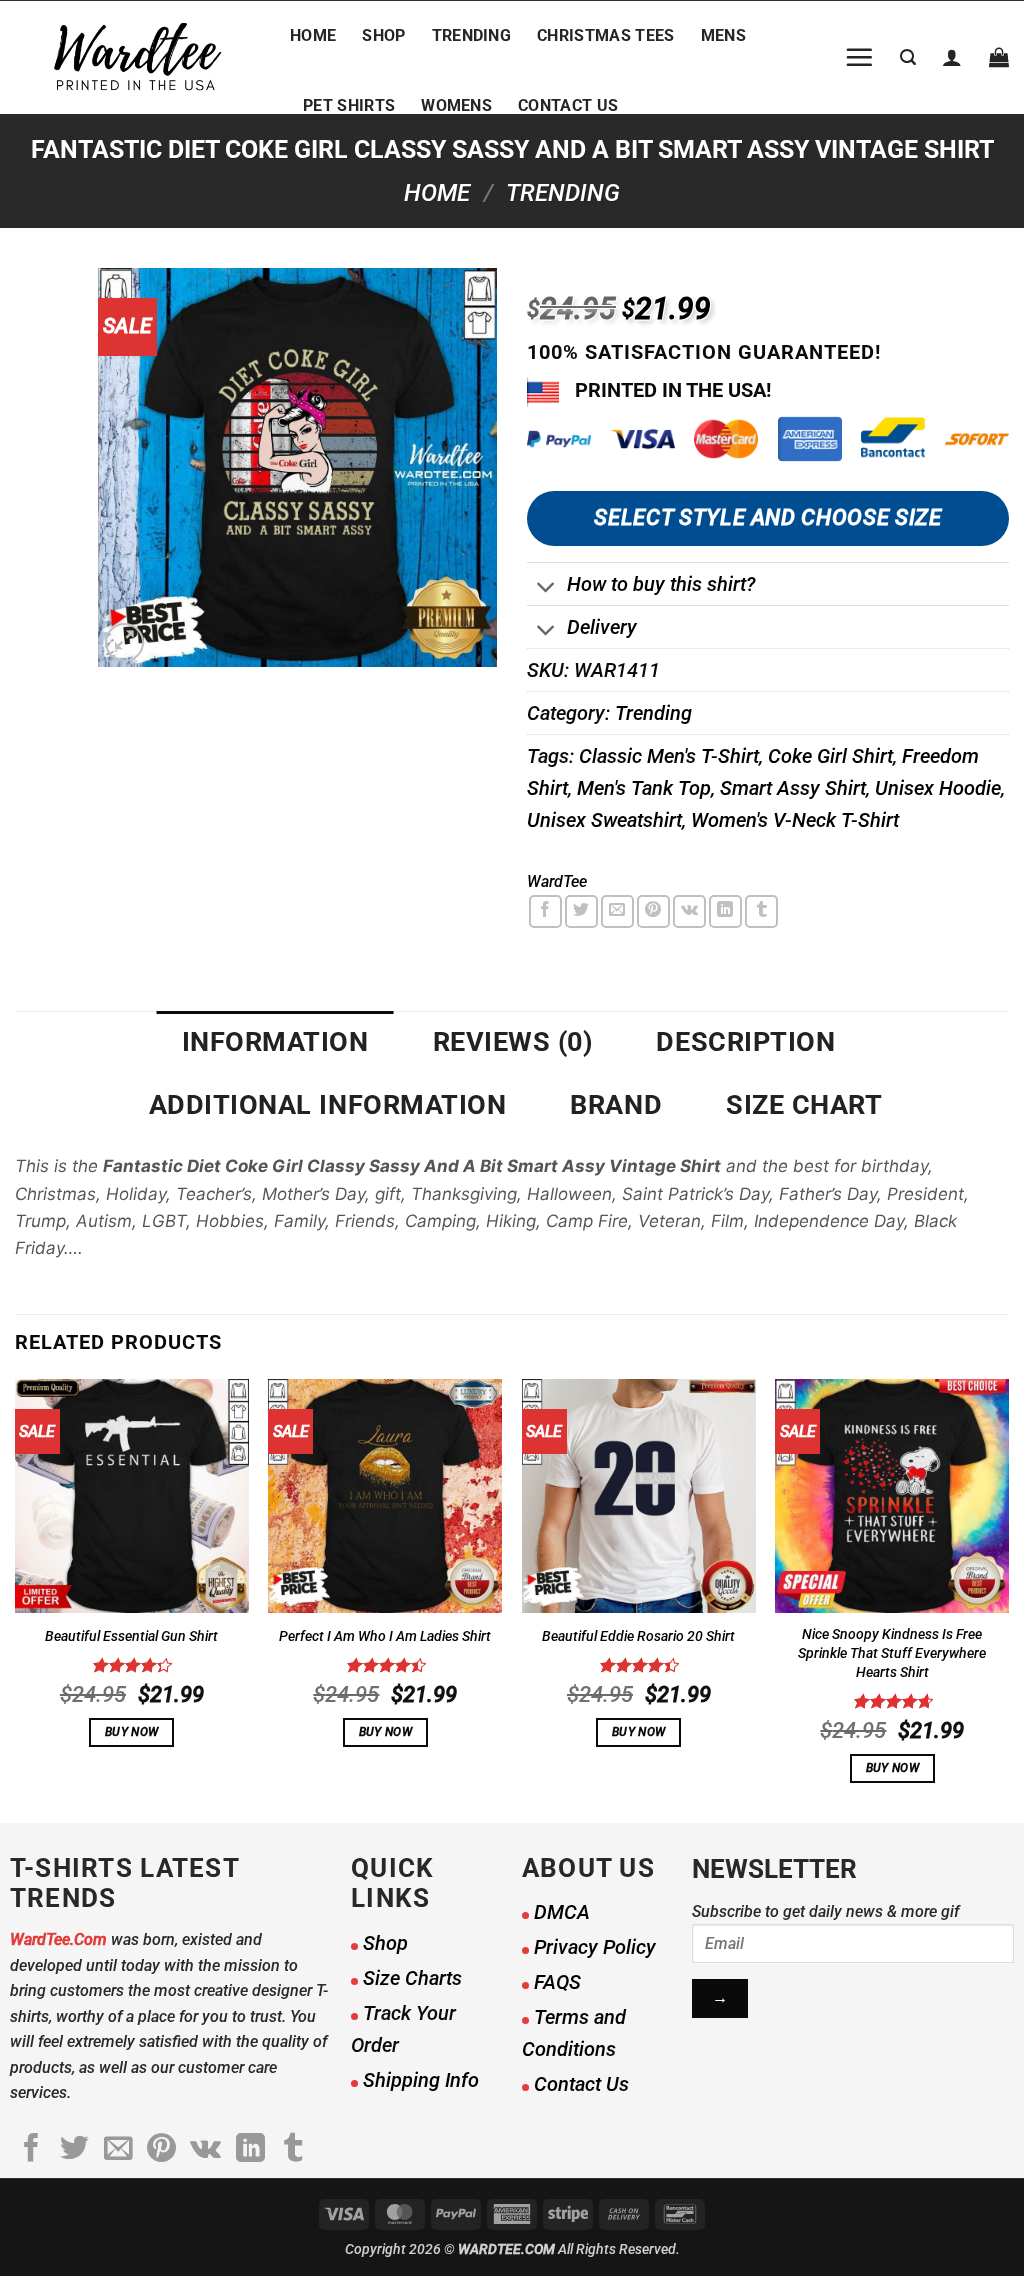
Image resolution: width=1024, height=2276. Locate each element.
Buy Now (131, 1732)
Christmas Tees (605, 35)
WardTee (557, 881)
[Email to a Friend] (617, 911)
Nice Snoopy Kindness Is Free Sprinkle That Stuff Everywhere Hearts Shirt (892, 1653)
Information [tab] (275, 1042)
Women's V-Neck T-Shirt (795, 820)
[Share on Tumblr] (761, 911)
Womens (456, 105)
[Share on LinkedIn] (725, 911)
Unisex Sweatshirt (604, 820)
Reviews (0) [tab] (513, 1042)
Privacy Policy (595, 1947)
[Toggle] (546, 589)
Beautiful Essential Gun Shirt (131, 1636)
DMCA (562, 1912)
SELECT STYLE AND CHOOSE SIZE (767, 517)
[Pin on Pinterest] (653, 911)
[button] (859, 57)
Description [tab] (745, 1042)
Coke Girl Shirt (830, 756)
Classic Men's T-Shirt (669, 756)
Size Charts (412, 1978)
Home (313, 35)
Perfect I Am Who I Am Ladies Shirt (385, 1636)
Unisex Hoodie (938, 788)
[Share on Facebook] (545, 911)
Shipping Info (421, 2080)
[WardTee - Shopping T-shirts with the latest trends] (137, 57)
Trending (472, 35)
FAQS (557, 1982)
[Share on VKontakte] (689, 911)
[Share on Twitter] (581, 911)
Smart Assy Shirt (793, 788)
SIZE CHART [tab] (804, 1105)
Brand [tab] (616, 1105)
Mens (723, 35)
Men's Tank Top (644, 788)
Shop (383, 35)
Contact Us (568, 105)
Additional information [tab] (328, 1105)
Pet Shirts (349, 105)
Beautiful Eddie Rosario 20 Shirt (638, 1636)
